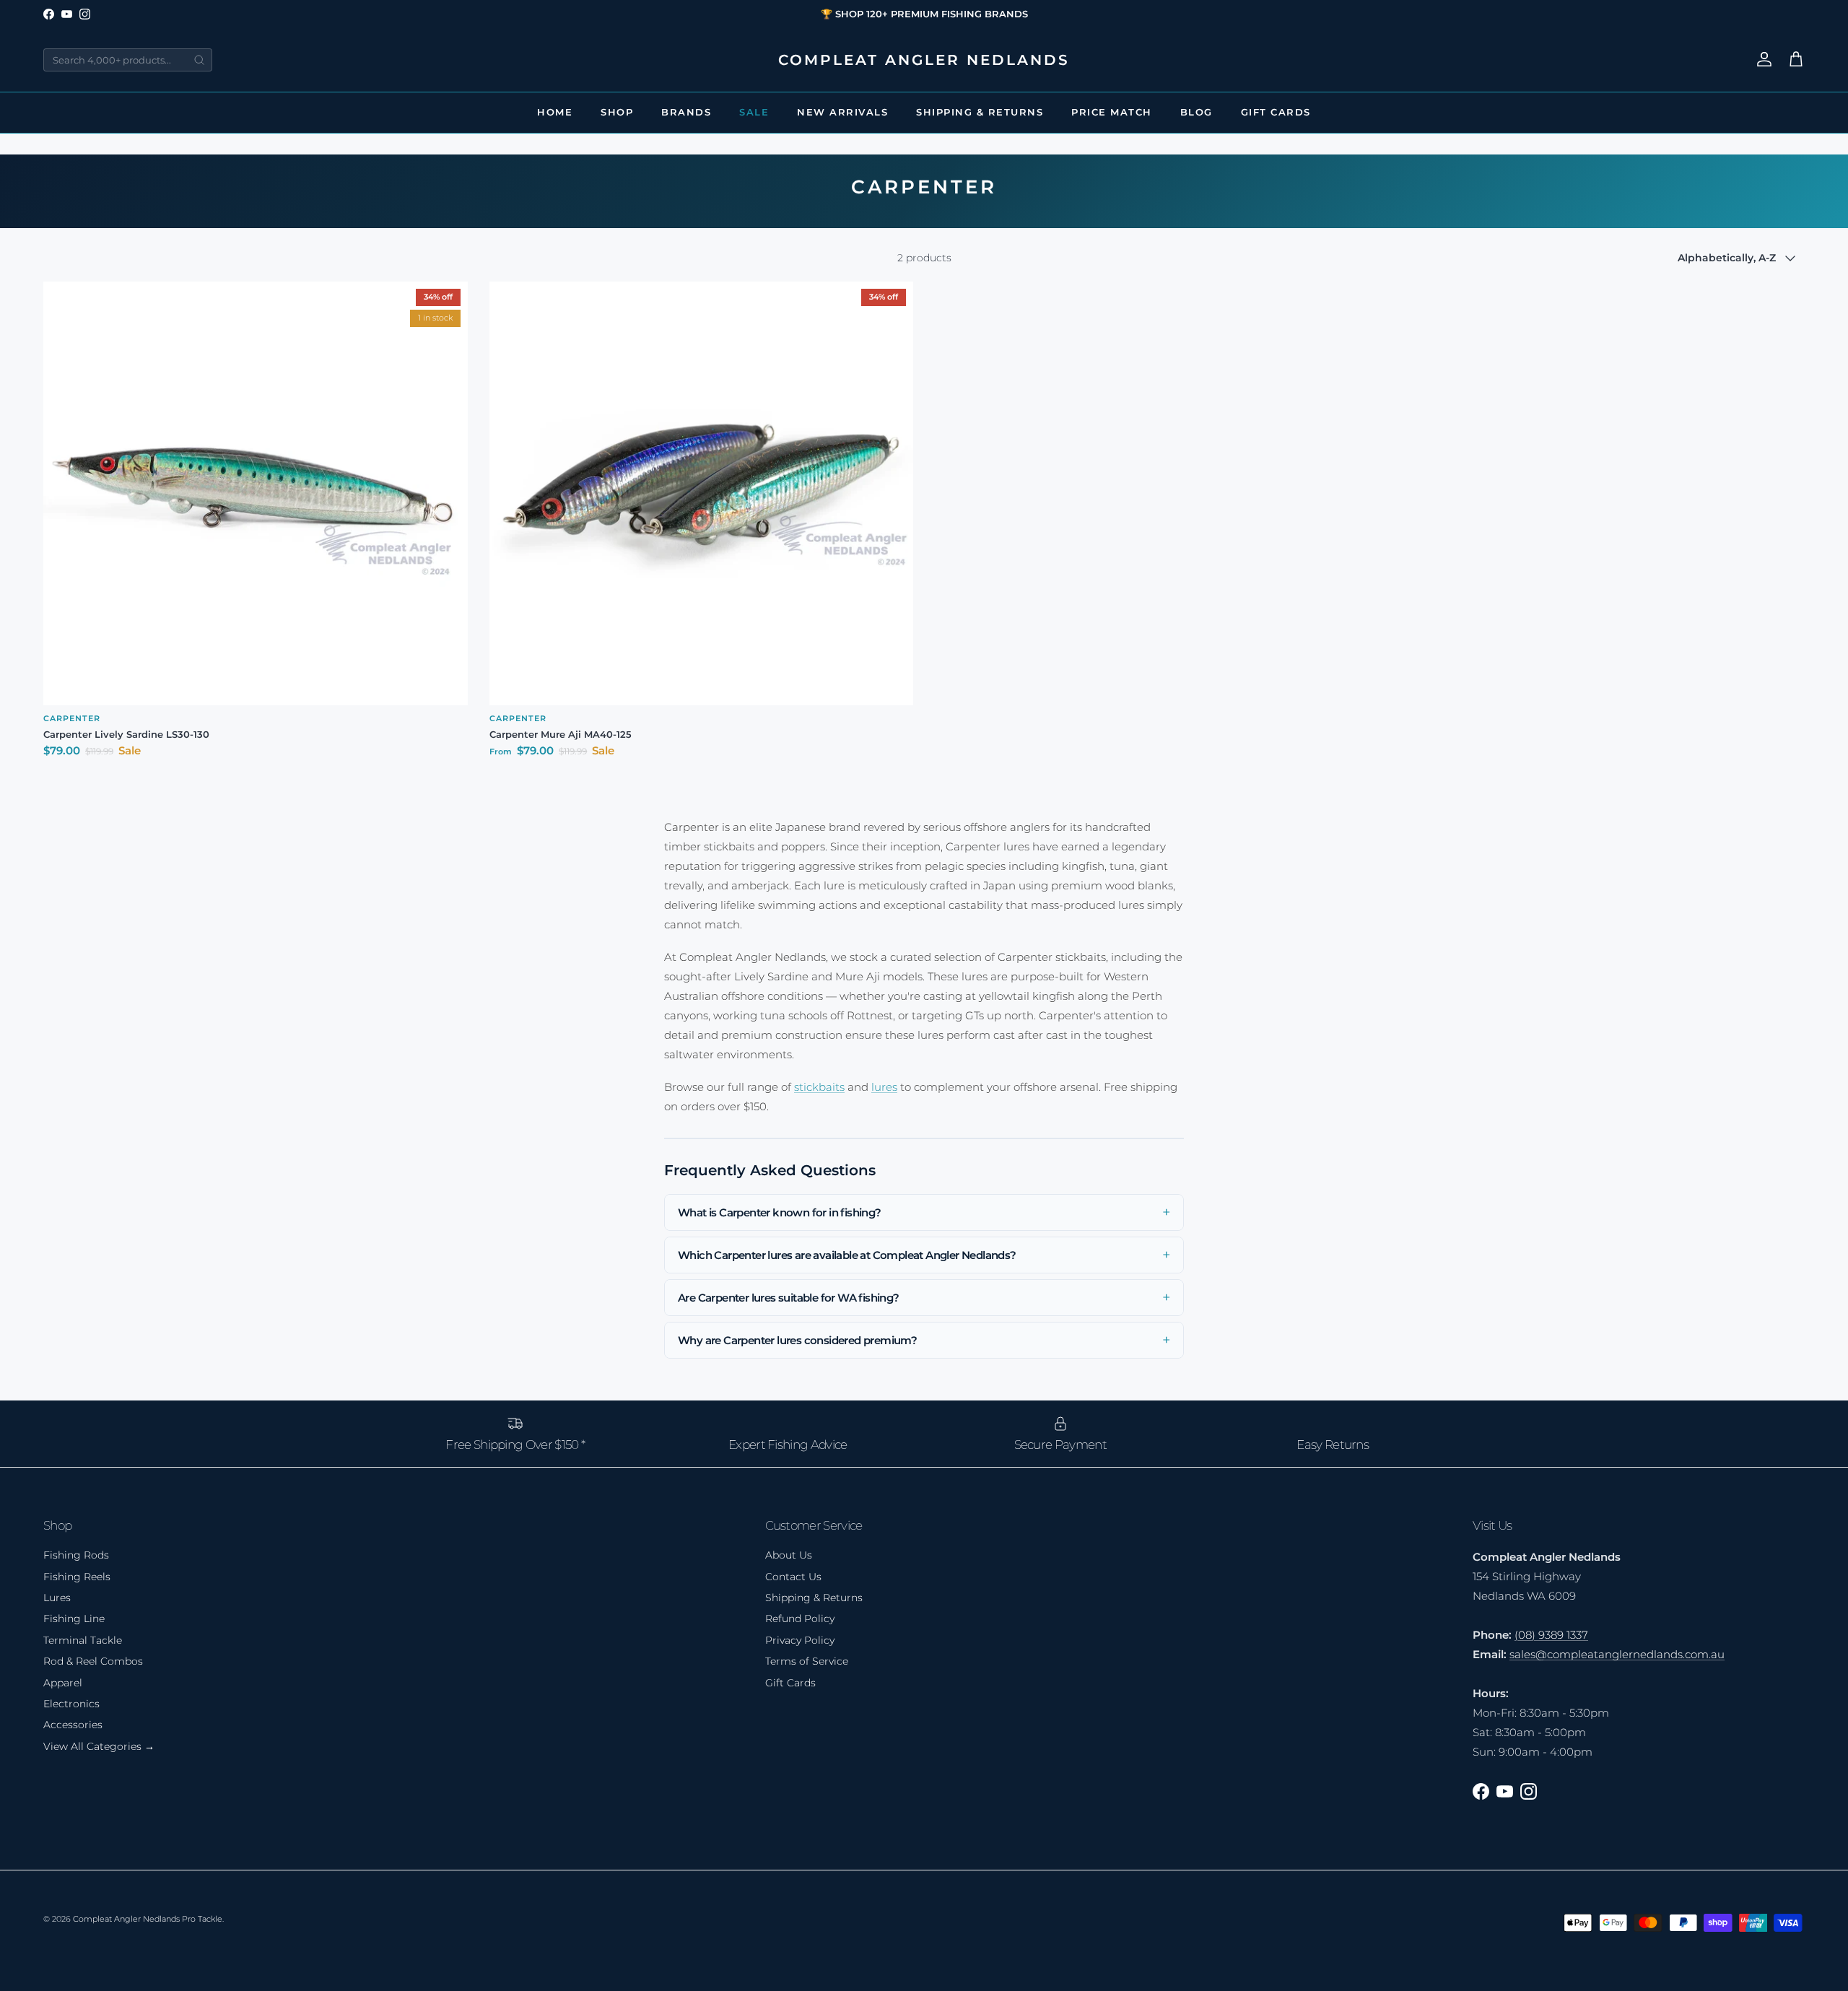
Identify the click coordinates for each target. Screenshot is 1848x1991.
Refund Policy (800, 1618)
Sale (754, 112)
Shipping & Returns (980, 112)
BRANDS (686, 112)
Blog (1197, 112)
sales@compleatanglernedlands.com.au (1617, 1654)
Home (555, 112)
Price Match (1112, 112)
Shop (617, 112)
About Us (789, 1555)
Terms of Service (807, 1661)
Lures (57, 1598)
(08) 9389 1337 (1551, 1635)
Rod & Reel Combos (93, 1661)
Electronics (71, 1704)
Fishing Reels (77, 1577)
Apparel (63, 1683)
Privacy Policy (800, 1640)
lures (884, 1087)
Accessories (73, 1725)
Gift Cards (1276, 112)
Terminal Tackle (83, 1640)
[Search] (199, 60)
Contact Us (793, 1577)
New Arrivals (842, 112)
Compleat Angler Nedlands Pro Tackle (148, 1919)
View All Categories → (99, 1746)
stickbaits (819, 1087)
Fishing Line (74, 1618)
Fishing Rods (76, 1555)
